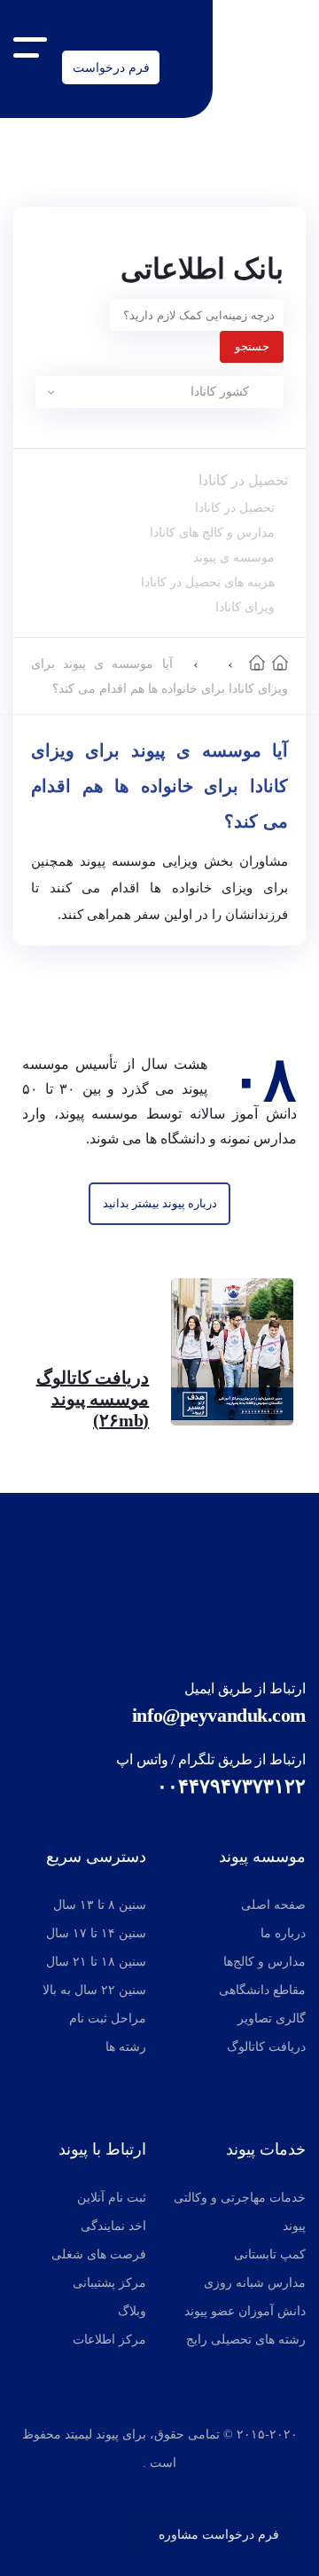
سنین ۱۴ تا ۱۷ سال (96, 1933)
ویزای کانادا (245, 607)
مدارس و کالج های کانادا (212, 532)
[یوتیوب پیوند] (198, 2495)
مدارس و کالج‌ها (265, 1962)
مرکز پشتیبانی (109, 2283)
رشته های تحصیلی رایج (246, 2340)
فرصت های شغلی (99, 2254)
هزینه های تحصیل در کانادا (208, 582)
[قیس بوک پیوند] (155, 2495)
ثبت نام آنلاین (112, 2198)
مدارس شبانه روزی (255, 2283)
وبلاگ (132, 2311)
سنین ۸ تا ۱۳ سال (100, 1905)
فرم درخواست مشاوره (219, 2534)
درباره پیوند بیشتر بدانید (160, 1203)
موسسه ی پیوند (234, 557)
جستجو (252, 346)
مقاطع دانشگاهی (262, 1990)
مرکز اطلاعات (109, 2340)
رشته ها (126, 2047)
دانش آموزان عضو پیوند (245, 2311)
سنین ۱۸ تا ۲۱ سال (96, 1962)
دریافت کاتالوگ (266, 2047)
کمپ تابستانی (270, 2254)
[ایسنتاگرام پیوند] (121, 2495)
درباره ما (283, 1933)
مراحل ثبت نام (108, 2018)
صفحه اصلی (273, 1905)
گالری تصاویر (272, 2018)
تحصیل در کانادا (243, 480)
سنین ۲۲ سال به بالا (94, 1990)
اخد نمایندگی (113, 2226)
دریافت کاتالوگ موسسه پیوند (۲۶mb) (93, 1399)
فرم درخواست (111, 67)
